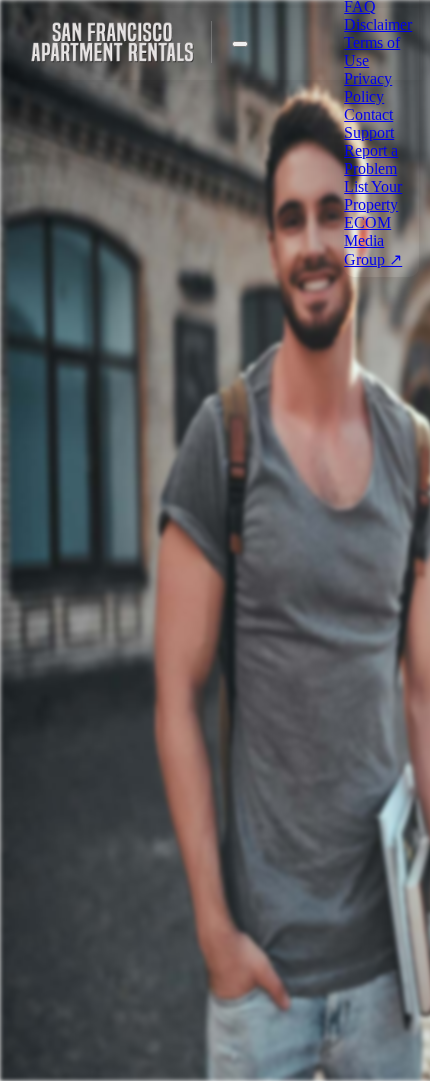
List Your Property (373, 195)
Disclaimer (378, 24)
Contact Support (369, 123)
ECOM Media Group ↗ (373, 241)
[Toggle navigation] (240, 44)
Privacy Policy (368, 87)
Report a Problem (371, 159)
